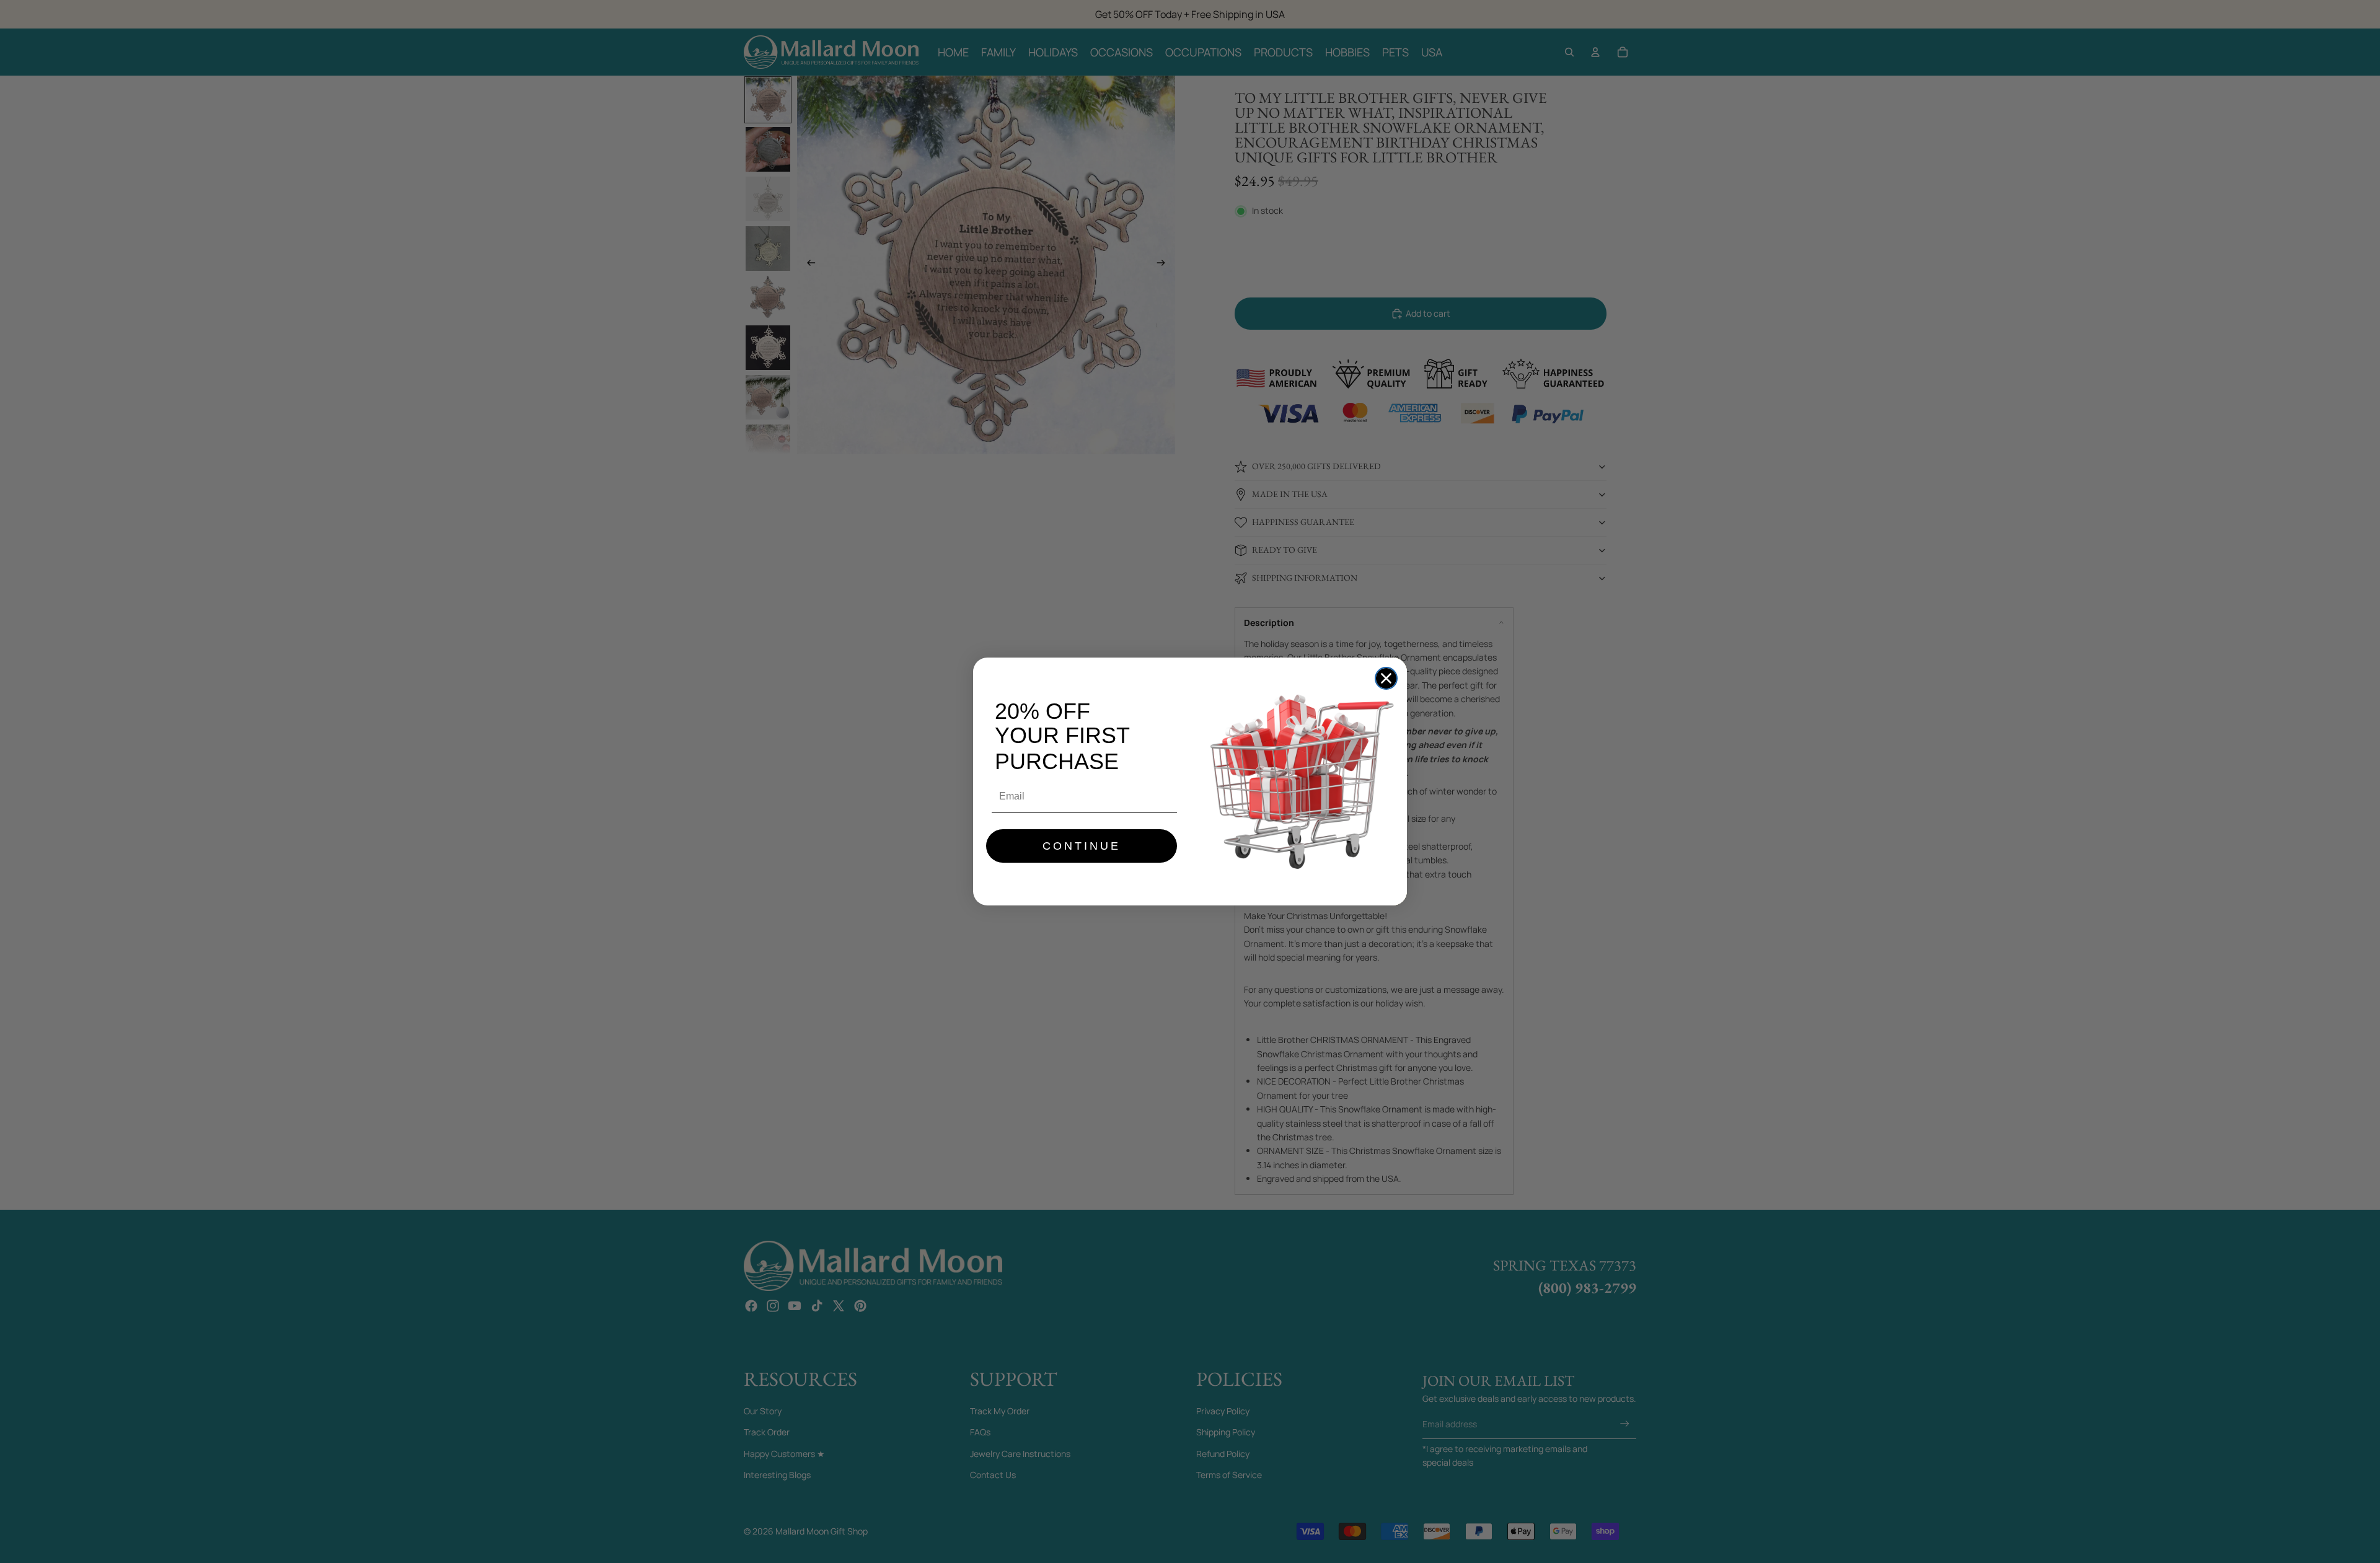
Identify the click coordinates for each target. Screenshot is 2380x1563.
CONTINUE (1082, 846)
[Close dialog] (1386, 678)
